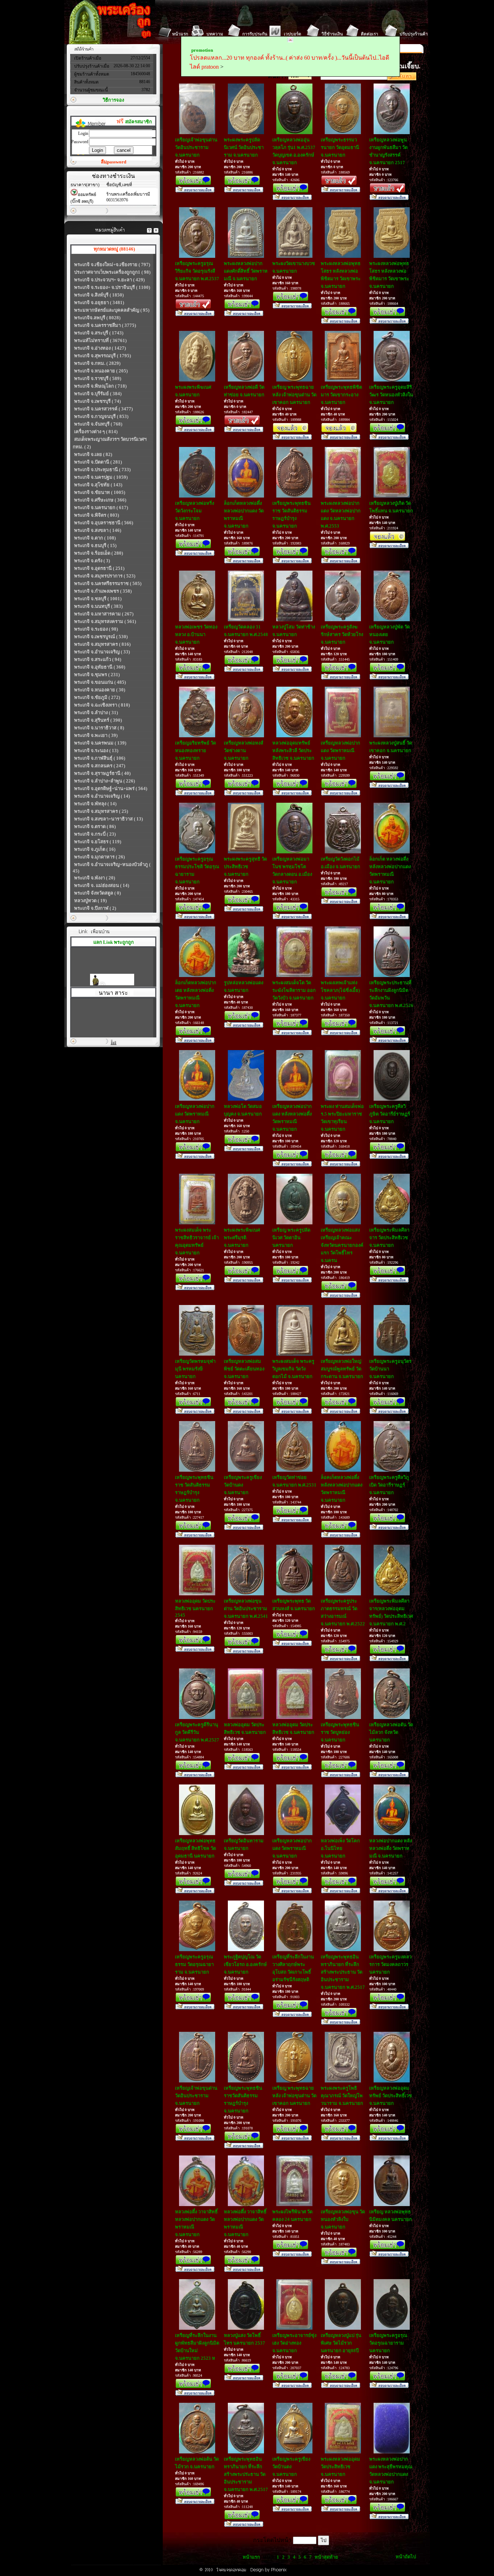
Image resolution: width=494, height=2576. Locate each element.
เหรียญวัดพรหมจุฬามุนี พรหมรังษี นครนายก (195, 1369)
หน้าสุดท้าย (326, 2557)
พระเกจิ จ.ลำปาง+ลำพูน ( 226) (105, 781)
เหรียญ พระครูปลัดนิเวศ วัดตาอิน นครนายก (291, 1238)
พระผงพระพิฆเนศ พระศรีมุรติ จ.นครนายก (242, 1238)
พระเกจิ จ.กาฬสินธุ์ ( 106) (100, 758)
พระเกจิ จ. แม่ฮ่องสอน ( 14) (102, 885)
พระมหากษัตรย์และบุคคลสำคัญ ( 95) (112, 310)
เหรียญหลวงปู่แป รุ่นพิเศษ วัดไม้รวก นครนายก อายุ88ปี (341, 2343)
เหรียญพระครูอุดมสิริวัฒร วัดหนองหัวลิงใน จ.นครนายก (391, 395)
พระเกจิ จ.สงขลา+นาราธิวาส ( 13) (108, 819)
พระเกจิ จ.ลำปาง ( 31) (96, 713)
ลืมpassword (114, 162)
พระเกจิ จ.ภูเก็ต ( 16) (95, 849)
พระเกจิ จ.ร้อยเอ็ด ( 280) (99, 553)
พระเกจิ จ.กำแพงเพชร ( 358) (103, 591)
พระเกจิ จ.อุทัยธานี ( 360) (100, 667)
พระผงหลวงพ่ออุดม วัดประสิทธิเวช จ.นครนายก (340, 2467)
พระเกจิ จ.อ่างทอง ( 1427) (100, 348)
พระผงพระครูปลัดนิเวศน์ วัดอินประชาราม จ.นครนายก (244, 147)
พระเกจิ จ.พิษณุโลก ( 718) (100, 386)
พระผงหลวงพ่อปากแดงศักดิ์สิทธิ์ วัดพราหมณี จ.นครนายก (246, 271)
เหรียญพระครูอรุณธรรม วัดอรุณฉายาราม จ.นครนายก (194, 1964)
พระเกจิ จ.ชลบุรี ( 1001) (98, 599)
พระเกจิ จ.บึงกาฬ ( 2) (95, 908)
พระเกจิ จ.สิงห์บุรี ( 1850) (99, 295)
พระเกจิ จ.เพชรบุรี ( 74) (97, 401)
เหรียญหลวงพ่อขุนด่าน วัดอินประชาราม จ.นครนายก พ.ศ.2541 (246, 1609)
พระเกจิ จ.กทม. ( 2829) (97, 363)
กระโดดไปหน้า (272, 2540)
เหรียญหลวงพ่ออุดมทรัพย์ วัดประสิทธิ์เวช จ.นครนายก (391, 2096)
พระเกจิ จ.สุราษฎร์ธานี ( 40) (102, 773)
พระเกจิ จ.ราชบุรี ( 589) (98, 378)
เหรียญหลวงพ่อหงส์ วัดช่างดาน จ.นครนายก (244, 750)
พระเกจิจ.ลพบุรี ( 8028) (97, 318)
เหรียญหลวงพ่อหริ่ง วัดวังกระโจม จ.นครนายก (195, 511)
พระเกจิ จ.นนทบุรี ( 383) (98, 606)
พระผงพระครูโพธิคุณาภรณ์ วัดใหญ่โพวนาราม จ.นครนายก (342, 2096)
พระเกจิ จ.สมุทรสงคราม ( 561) (105, 621)
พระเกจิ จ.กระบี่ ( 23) (95, 834)
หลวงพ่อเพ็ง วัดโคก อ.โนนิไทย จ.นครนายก (340, 1848)
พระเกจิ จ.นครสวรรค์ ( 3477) (103, 409)
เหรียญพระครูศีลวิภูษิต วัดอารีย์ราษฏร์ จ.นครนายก (390, 1114)
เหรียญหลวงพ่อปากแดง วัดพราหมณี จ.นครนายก (340, 750)
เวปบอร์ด (293, 34)
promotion (202, 50)
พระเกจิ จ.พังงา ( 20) (95, 878)
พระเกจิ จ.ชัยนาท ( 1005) (100, 492)
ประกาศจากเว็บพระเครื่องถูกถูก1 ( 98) (112, 272)
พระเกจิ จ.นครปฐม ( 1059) (101, 477)
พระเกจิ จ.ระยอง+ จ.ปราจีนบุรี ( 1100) (112, 287)
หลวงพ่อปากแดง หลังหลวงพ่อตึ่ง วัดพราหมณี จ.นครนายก (391, 1848)
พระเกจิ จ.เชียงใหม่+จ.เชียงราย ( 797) (112, 265)
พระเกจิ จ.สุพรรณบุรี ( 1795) (103, 356)
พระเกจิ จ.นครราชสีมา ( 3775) (105, 325)
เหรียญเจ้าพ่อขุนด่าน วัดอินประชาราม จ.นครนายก (196, 147)
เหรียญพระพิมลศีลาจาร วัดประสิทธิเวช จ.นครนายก (389, 1238)
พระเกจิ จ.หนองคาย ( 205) (101, 371)
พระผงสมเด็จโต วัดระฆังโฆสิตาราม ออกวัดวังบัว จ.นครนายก (294, 990)
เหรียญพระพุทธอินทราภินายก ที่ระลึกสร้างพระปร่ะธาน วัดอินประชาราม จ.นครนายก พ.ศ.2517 (246, 2474)
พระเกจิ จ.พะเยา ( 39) (96, 735)
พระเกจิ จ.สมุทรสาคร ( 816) (102, 644)
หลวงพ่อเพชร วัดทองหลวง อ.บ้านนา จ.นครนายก (196, 634)
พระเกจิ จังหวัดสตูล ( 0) (97, 893)
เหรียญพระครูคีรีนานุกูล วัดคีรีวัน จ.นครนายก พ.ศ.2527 (197, 1732)
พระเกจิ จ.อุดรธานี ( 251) (99, 568)
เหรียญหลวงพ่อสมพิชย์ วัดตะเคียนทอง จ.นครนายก (244, 1369)
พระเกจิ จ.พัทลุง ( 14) (95, 804)
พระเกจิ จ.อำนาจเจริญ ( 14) (102, 796)
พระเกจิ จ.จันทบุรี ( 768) (98, 424)
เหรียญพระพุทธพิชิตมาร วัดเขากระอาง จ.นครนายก (341, 395)
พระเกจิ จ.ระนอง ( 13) (96, 750)
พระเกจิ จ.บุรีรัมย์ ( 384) (98, 394)
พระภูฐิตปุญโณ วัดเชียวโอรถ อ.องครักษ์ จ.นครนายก (245, 1964)
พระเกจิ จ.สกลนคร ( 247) (100, 766)
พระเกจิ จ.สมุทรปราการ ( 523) (105, 576)
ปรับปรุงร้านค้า (414, 34)
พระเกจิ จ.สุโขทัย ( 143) (98, 485)
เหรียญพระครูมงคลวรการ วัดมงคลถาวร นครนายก (390, 1964)
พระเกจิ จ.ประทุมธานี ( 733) (102, 470)
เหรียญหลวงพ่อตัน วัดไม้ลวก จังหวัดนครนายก (391, 1732)
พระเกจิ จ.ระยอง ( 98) (96, 629)
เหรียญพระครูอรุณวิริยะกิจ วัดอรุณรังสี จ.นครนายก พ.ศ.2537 (197, 271)
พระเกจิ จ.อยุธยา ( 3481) (99, 302)
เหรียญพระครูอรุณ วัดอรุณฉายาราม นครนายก (388, 2343)
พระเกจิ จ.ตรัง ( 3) (92, 561)
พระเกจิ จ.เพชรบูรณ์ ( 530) (101, 637)
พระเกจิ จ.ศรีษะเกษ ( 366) (100, 500)
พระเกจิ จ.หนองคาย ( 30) (100, 690)
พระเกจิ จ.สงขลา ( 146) (98, 530)
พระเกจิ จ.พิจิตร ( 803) (97, 515)
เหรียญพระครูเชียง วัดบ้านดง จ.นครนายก (243, 1485)
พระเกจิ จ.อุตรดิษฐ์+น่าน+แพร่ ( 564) (111, 788)
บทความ (215, 34)
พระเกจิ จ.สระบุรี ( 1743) (99, 333)
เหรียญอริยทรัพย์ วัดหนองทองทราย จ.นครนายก (195, 750)
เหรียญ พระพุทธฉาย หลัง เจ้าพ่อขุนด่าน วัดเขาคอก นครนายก (294, 395)
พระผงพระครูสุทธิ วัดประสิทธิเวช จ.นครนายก (245, 867)
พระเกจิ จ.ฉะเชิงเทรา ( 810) (102, 705)
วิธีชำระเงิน (332, 34)
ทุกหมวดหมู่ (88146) (114, 249)
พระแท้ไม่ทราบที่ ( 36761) (100, 340)
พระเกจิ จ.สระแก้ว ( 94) (98, 659)
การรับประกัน (255, 34)
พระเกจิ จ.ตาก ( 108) (95, 538)
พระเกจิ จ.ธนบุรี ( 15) (95, 545)
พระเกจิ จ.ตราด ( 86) (95, 826)
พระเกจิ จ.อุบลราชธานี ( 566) (104, 523)
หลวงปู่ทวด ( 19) (90, 901)
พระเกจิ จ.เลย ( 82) (93, 454)
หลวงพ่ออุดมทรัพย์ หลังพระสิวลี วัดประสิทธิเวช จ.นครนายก (293, 750)
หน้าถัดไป (406, 2557)
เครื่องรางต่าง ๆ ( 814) (96, 432)
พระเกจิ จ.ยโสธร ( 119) (98, 842)
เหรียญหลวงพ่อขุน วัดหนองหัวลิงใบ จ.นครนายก (343, 2219)
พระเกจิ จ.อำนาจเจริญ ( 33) (102, 652)
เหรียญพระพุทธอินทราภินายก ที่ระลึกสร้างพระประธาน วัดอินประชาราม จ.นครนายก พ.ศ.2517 (343, 1972)
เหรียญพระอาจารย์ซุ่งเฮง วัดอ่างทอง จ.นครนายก (294, 2343)
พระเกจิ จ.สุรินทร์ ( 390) (98, 720)
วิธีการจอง (113, 100)
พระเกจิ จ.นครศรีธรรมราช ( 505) (108, 583)
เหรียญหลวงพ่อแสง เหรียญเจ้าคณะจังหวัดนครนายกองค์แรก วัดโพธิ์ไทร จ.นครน (342, 1245)
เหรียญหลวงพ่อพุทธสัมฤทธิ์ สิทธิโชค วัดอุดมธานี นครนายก (195, 1848)
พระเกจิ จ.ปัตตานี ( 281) (98, 462)
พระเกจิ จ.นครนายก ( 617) (101, 507)
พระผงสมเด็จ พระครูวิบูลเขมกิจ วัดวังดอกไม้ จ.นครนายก (293, 1369)
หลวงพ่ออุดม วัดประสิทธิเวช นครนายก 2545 (195, 1608)
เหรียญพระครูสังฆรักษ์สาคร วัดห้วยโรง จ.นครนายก (342, 634)
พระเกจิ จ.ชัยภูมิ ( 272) (97, 697)
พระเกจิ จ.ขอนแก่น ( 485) (100, 682)
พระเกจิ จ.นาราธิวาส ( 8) (99, 728)
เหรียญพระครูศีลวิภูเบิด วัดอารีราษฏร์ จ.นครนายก (389, 1485)
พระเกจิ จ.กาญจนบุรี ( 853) (101, 416)
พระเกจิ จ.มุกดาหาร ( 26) (99, 857)
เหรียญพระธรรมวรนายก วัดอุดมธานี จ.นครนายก (340, 147)
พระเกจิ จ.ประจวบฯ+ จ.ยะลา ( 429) (109, 280)
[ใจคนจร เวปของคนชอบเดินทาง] (112, 974)
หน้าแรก (180, 34)
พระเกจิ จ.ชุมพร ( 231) (97, 675)
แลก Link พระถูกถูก (114, 942)
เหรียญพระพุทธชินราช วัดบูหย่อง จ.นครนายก (340, 1732)
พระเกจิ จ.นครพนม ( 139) (100, 743)
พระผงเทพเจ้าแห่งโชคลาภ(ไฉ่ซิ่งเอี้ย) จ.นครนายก (340, 990)
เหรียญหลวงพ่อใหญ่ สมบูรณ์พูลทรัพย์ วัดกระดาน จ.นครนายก (342, 1369)
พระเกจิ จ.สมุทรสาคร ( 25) (101, 811)
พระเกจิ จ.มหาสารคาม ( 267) (104, 614)
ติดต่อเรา (370, 34)
